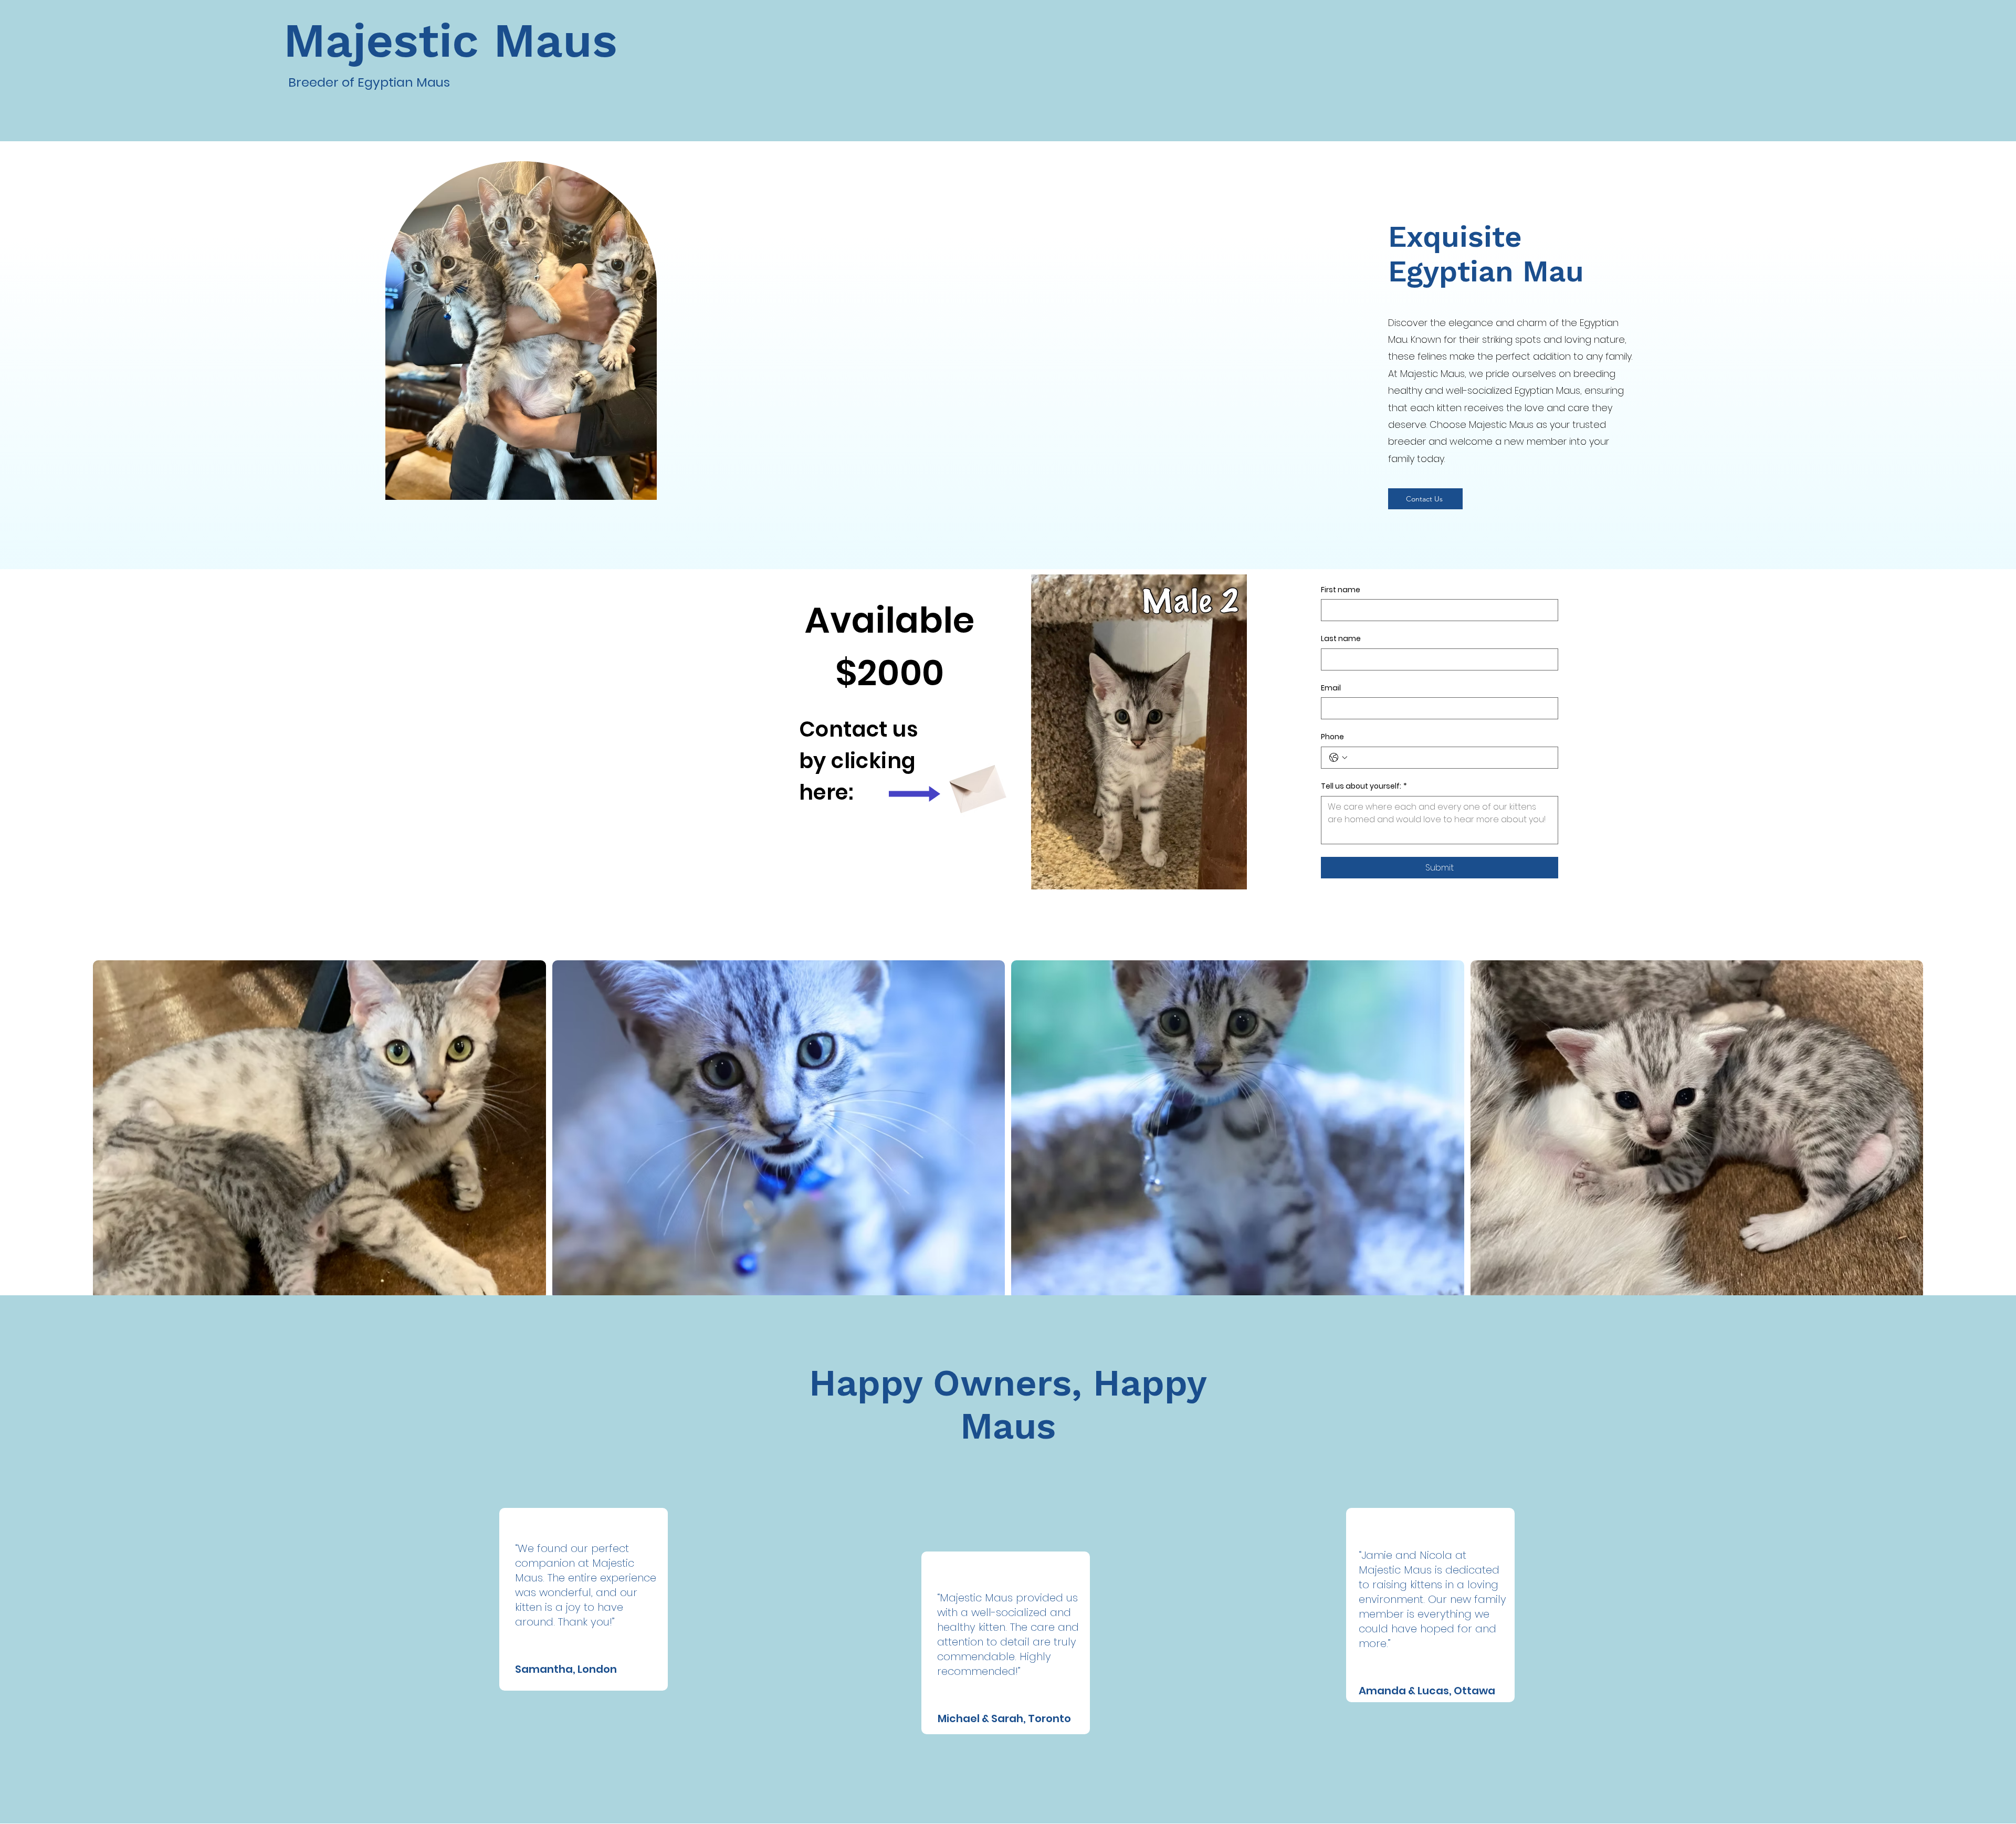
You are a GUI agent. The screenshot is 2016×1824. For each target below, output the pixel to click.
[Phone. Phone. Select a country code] (1338, 758)
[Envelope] (976, 784)
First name (1341, 590)
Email (1331, 688)
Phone (1332, 737)
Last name (1341, 639)
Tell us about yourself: (1364, 786)
